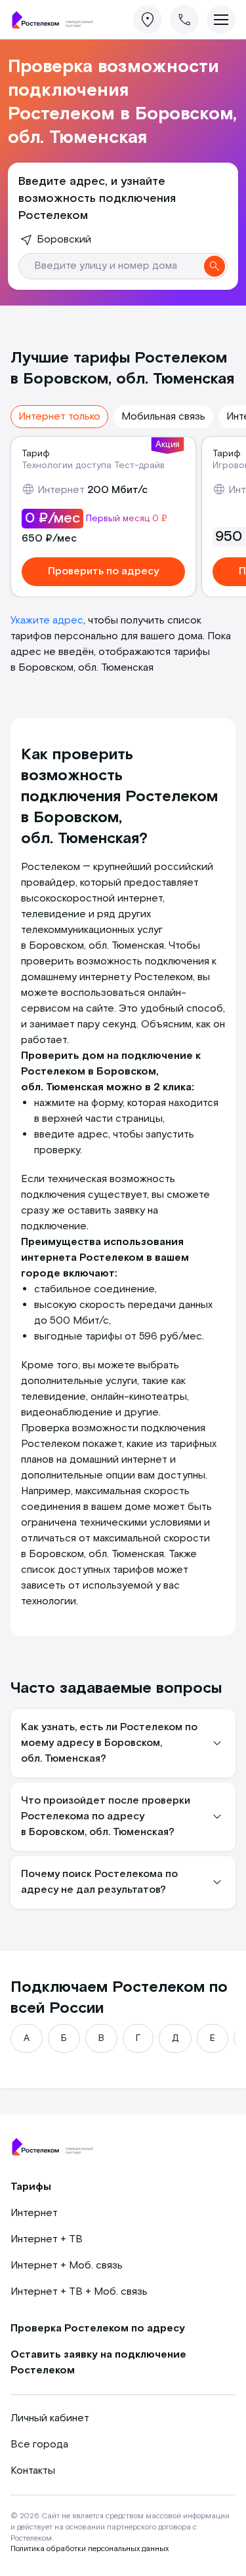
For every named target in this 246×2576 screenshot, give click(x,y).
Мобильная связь (163, 417)
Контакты (33, 2471)
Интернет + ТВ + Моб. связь (79, 2292)
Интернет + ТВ (47, 2239)
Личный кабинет (50, 2418)
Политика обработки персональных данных (90, 2549)
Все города (39, 2445)
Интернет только (59, 417)
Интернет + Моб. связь (67, 2266)
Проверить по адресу (103, 571)
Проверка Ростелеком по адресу (98, 2328)
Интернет (34, 2213)
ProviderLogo (56, 20)
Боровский (64, 240)
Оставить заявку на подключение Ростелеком (98, 2363)
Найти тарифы (215, 266)
